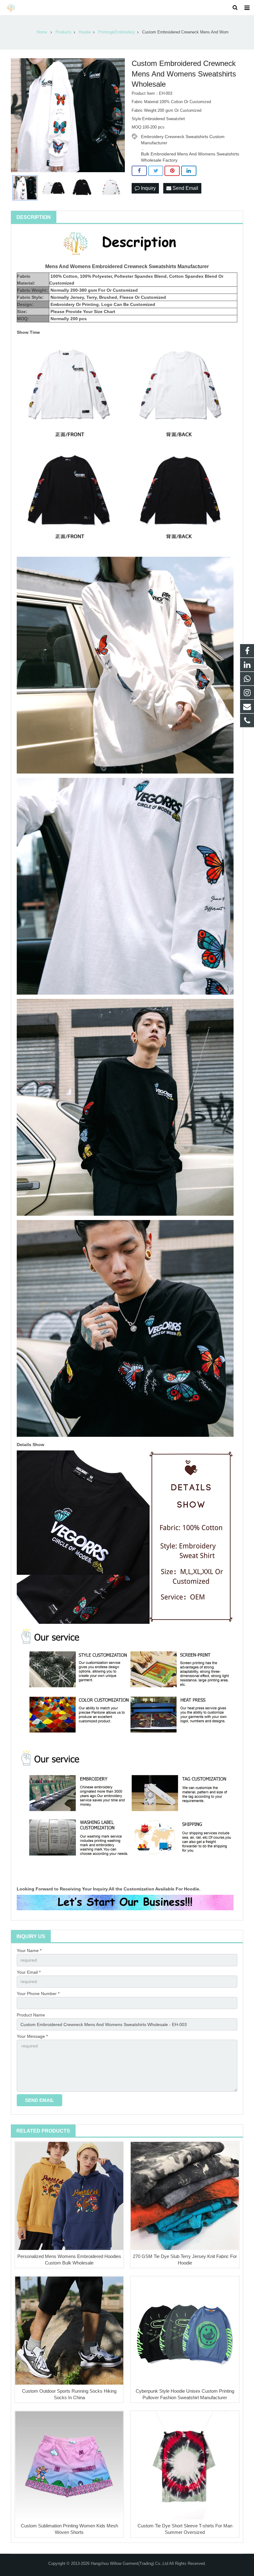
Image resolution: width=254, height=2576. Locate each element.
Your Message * (32, 2036)
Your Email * (29, 1972)
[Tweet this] (156, 171)
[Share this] (139, 171)
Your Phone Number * (38, 1994)
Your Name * (29, 1951)
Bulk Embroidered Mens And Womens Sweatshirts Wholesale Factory (190, 154)
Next (117, 115)
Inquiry (148, 188)
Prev (19, 115)
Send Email (185, 188)
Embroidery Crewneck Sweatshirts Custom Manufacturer (183, 137)
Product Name (31, 2015)
